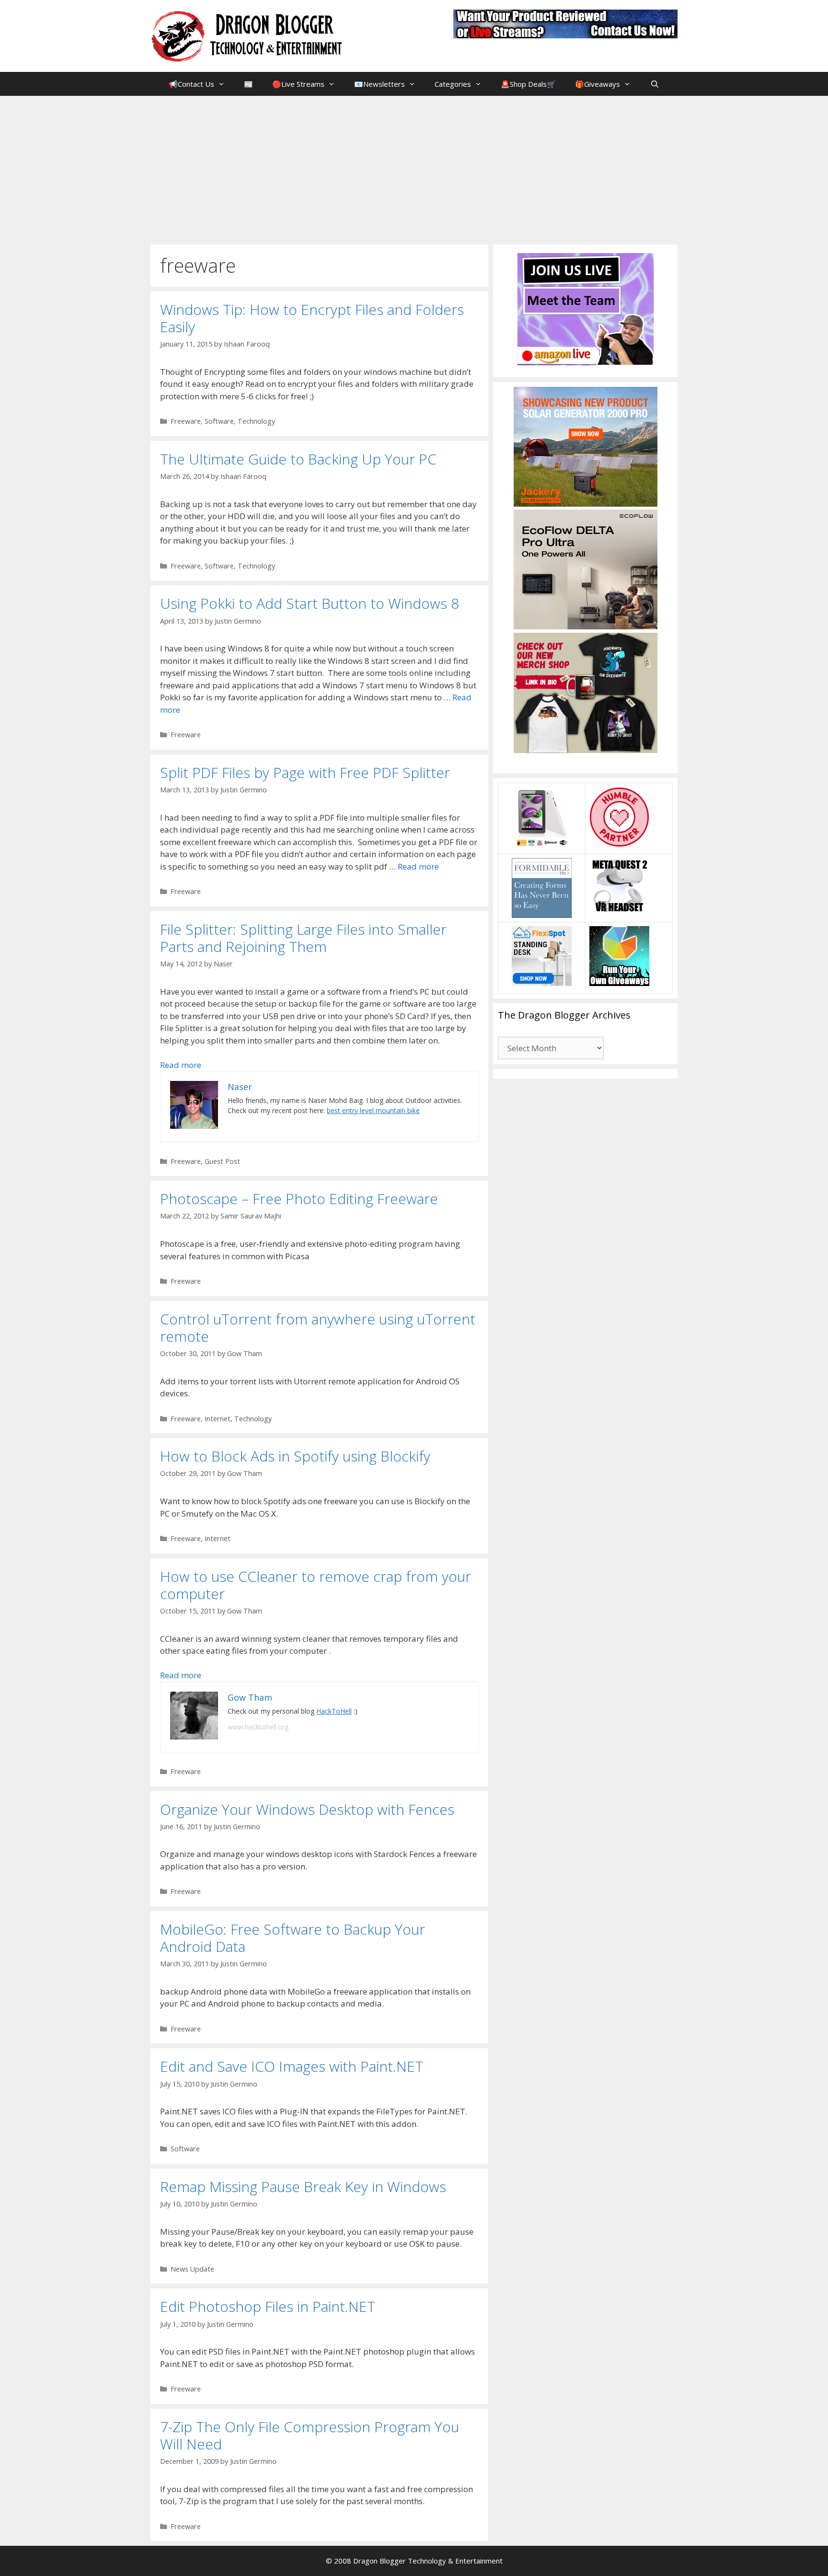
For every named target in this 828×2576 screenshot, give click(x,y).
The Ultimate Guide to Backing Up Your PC (298, 459)
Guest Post (222, 1161)
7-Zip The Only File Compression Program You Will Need (310, 2435)
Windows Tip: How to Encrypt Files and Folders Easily (312, 318)
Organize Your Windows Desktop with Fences (307, 1809)
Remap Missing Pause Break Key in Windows (303, 2187)
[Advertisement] (414, 168)
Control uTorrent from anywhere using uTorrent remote (318, 1328)
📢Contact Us (191, 84)
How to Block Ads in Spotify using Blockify (295, 1456)
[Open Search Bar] (654, 84)
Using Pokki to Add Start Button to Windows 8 (310, 603)
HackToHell (334, 1711)
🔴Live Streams (298, 84)
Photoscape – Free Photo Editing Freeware (299, 1199)
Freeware (186, 421)
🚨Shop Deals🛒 (528, 84)
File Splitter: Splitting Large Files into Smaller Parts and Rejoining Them (303, 938)
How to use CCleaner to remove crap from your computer (316, 1585)
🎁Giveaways (598, 84)
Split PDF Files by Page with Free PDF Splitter (305, 772)
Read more (418, 866)
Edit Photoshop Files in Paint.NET (268, 2306)
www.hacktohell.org (258, 1727)
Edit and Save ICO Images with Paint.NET (292, 2066)
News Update (192, 2269)
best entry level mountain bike (373, 1110)
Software (219, 421)
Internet (218, 1419)
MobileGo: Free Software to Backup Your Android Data (293, 1938)
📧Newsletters (379, 84)
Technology (256, 421)
